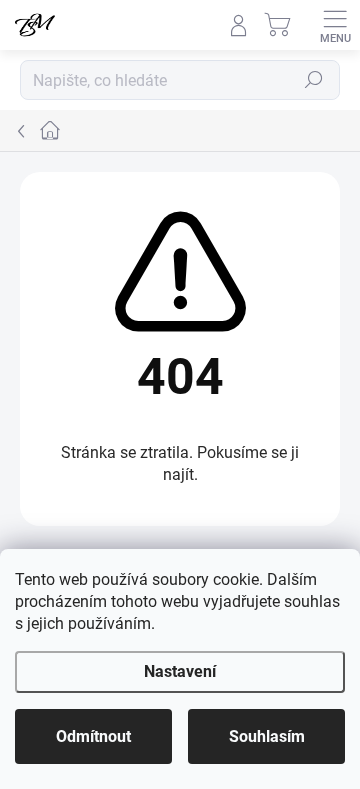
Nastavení (180, 671)
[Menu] (335, 25)
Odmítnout (93, 736)
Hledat (314, 80)
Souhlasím (267, 736)
